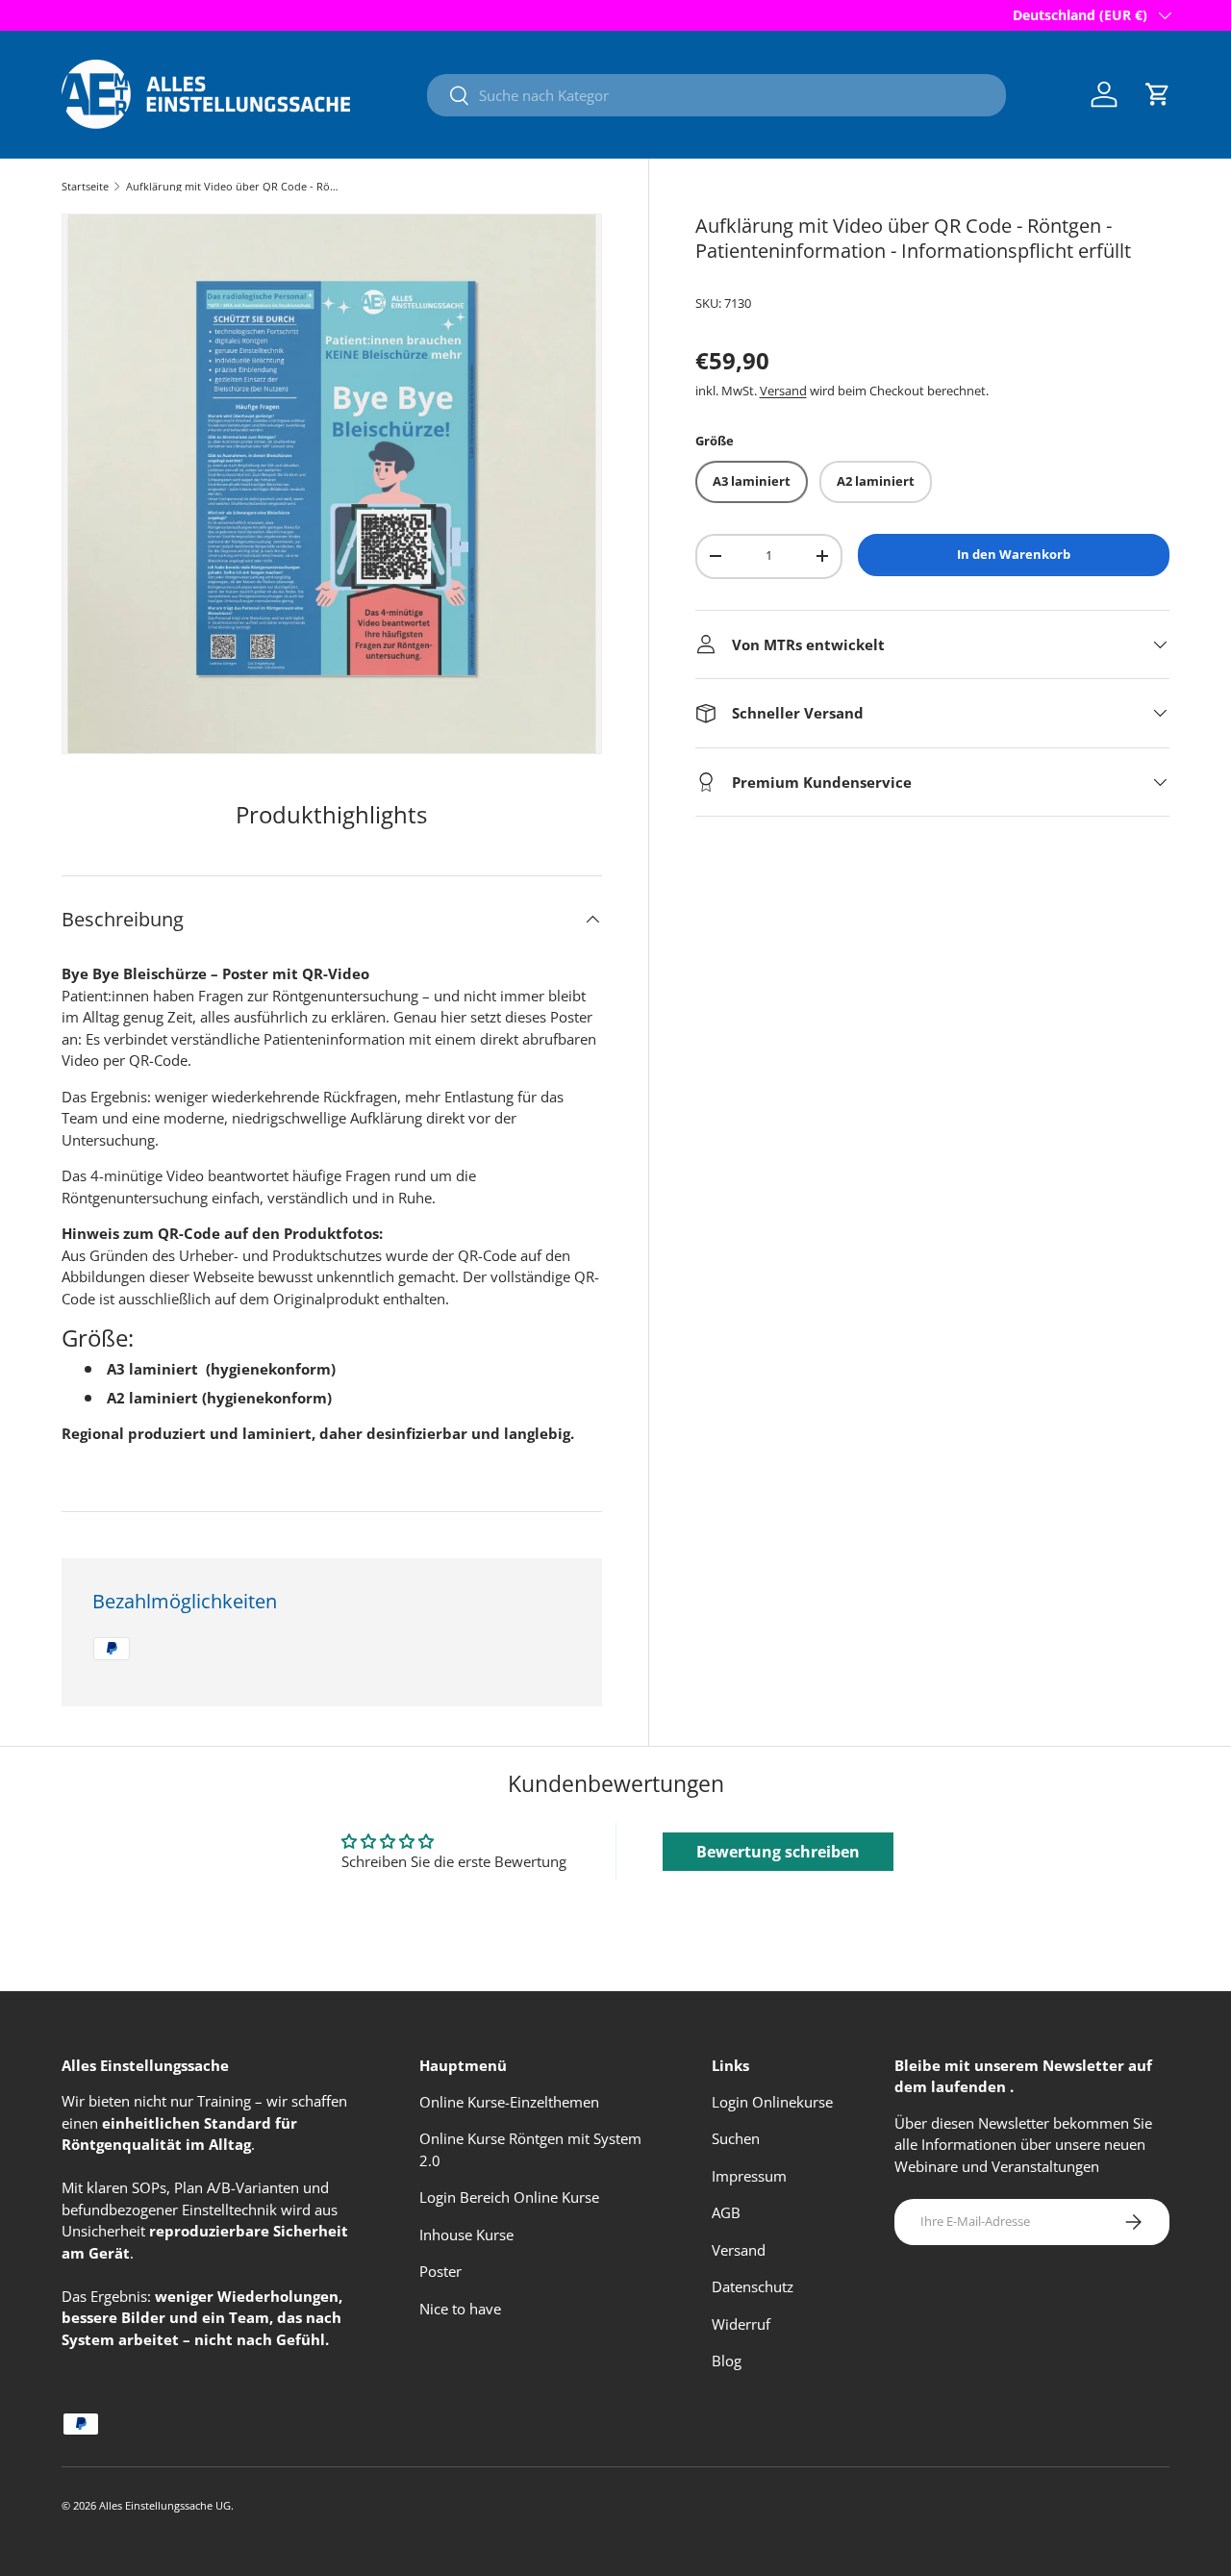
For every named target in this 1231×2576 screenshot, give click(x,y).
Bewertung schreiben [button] (778, 1852)
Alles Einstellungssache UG (165, 2505)
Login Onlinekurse (772, 2102)
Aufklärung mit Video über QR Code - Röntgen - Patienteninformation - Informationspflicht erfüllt (234, 186)
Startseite (85, 186)
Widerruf (741, 2324)
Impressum (749, 2176)
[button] (1158, 94)
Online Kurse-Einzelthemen (509, 2102)
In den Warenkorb (1014, 554)
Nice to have (460, 2309)
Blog (727, 2361)
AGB (726, 2212)
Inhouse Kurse (466, 2235)
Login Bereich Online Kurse (509, 2197)
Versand (783, 391)
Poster (440, 2271)
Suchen (736, 2138)
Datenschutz (753, 2286)
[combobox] (716, 95)
